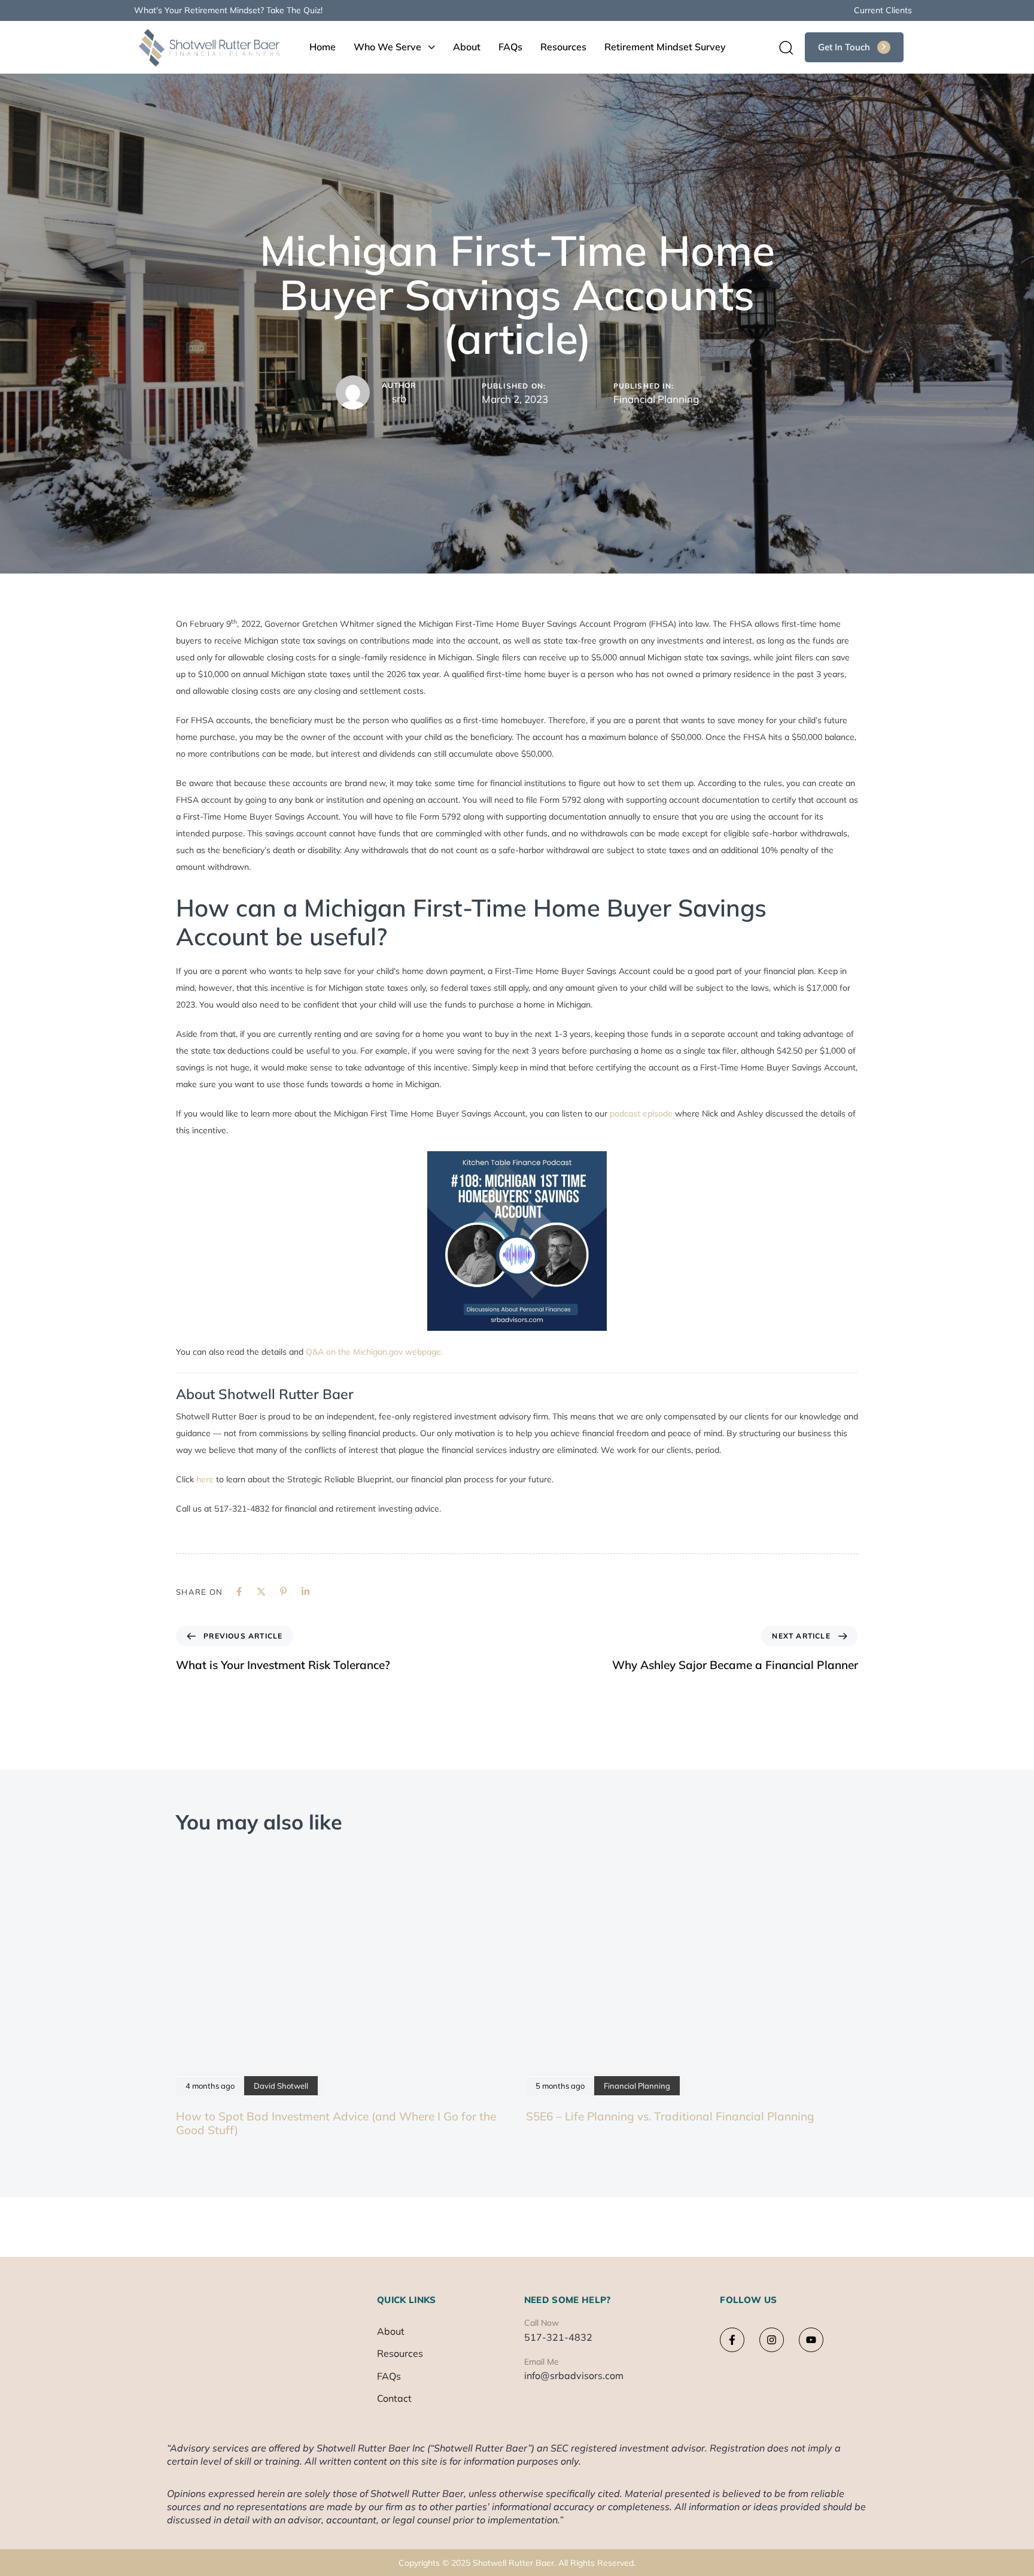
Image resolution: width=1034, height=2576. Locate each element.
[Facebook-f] (732, 2340)
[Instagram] (772, 2340)
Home (323, 47)
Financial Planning (656, 399)
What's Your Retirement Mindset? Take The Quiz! (228, 10)
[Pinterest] (283, 1592)
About (467, 47)
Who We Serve (387, 47)
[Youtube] (811, 2340)
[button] (782, 47)
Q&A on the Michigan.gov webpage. (374, 1352)
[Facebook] (239, 1592)
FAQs (510, 47)
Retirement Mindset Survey (665, 47)
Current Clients (883, 10)
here (206, 1479)
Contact (394, 2398)
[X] (261, 1592)
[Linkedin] (305, 1592)
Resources (563, 47)
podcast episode (641, 1113)
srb (399, 398)
